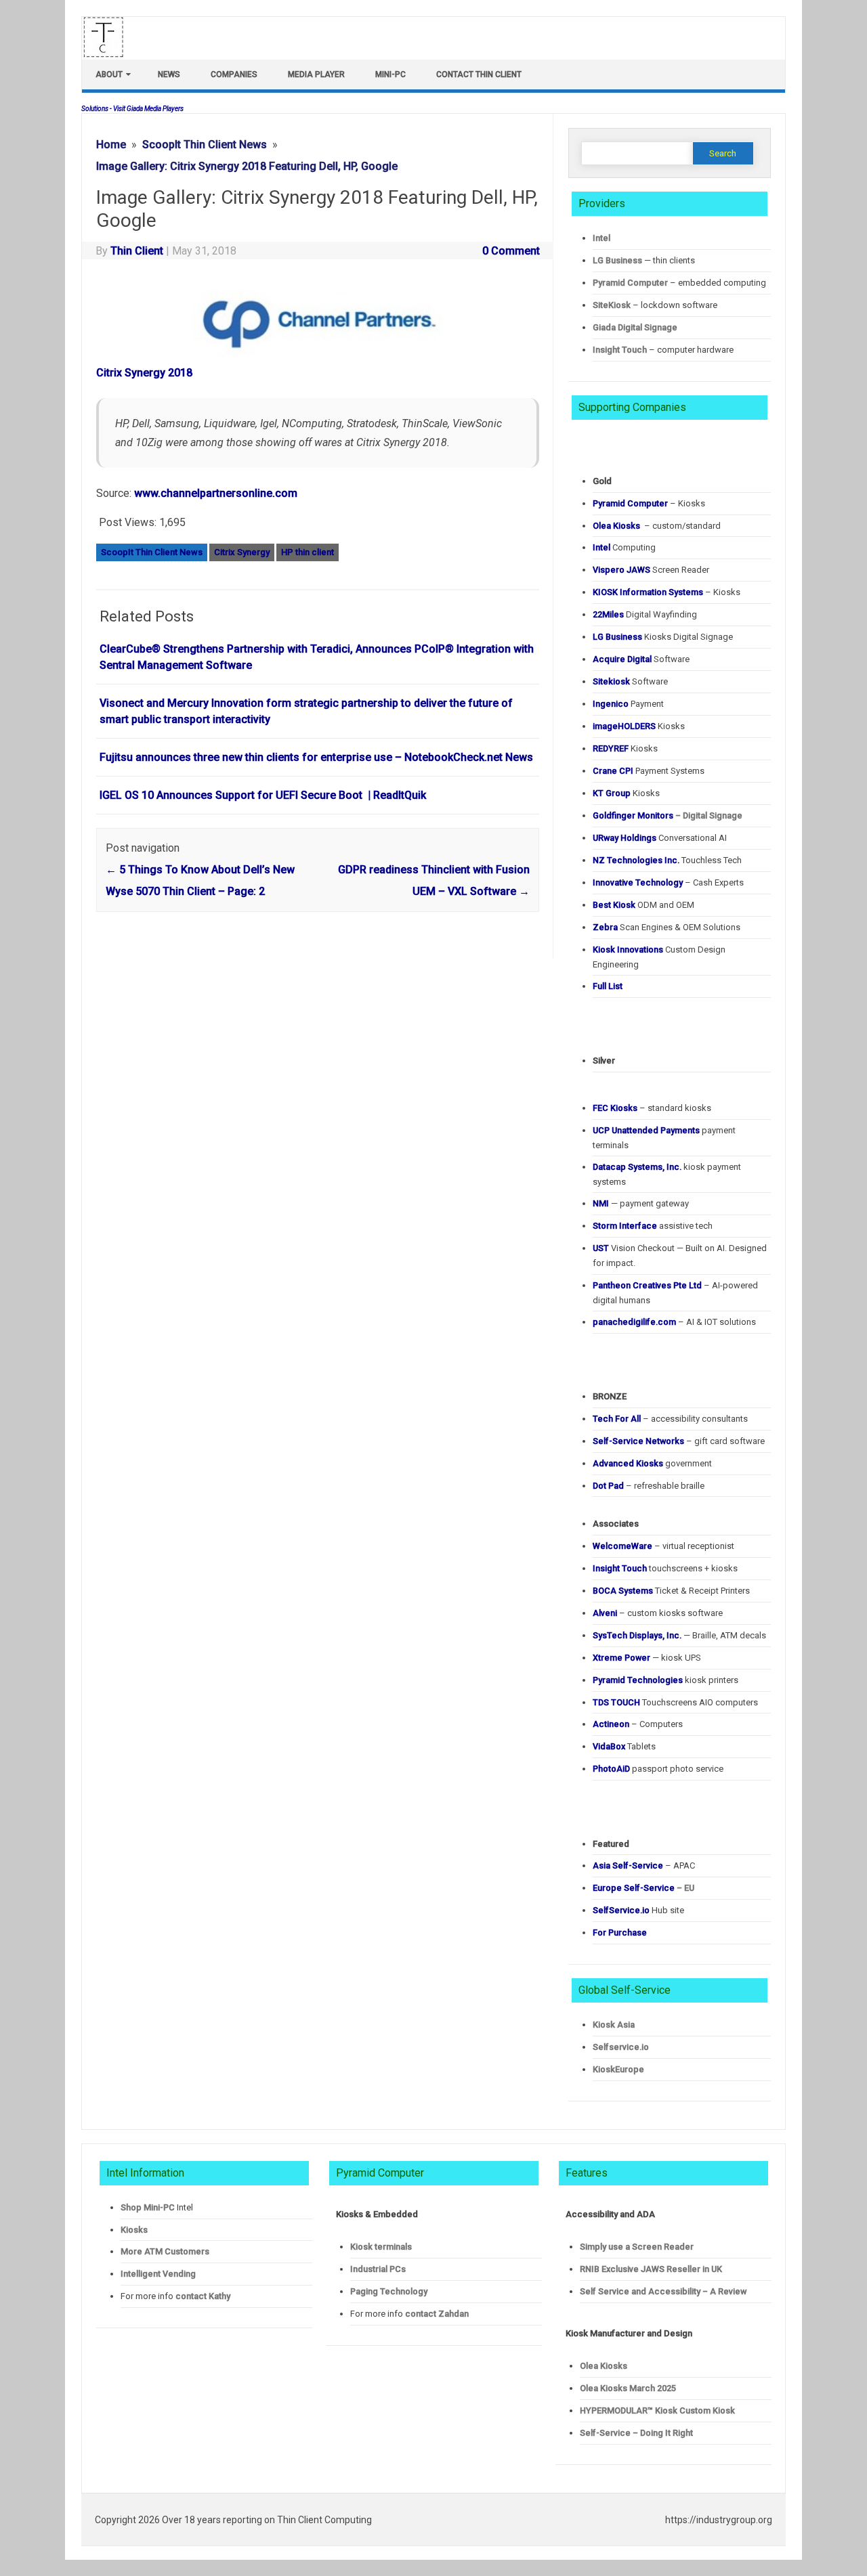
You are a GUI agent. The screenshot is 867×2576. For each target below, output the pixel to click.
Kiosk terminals (381, 2247)
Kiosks (134, 2230)
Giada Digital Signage (635, 327)
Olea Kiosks (604, 2366)
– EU (643, 1888)
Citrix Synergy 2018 (144, 373)
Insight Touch (620, 350)
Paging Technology (389, 2291)
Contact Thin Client (479, 74)
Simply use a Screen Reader (637, 2247)
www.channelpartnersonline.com (216, 493)
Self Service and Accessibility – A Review (663, 2291)
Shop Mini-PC (148, 2207)
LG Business (617, 260)
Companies (234, 74)
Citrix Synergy (242, 552)
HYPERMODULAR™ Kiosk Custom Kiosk (657, 2410)
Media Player (316, 74)
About (109, 74)
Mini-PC (390, 74)
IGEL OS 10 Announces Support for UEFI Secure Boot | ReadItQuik (263, 795)
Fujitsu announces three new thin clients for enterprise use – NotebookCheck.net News (316, 757)
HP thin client (308, 552)
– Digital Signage (668, 815)
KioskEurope (618, 2069)
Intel (601, 238)
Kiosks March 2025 (628, 2388)
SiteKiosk (612, 305)
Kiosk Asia (614, 2025)
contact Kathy (203, 2296)
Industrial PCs (378, 2269)
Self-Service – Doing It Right (636, 2433)
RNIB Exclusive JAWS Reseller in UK (651, 2269)
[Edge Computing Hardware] (110, 54)
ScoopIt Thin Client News (152, 552)
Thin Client (137, 251)
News (169, 74)
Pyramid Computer (630, 283)
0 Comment (511, 251)
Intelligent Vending (158, 2274)
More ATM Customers (165, 2251)
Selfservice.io (621, 2047)
